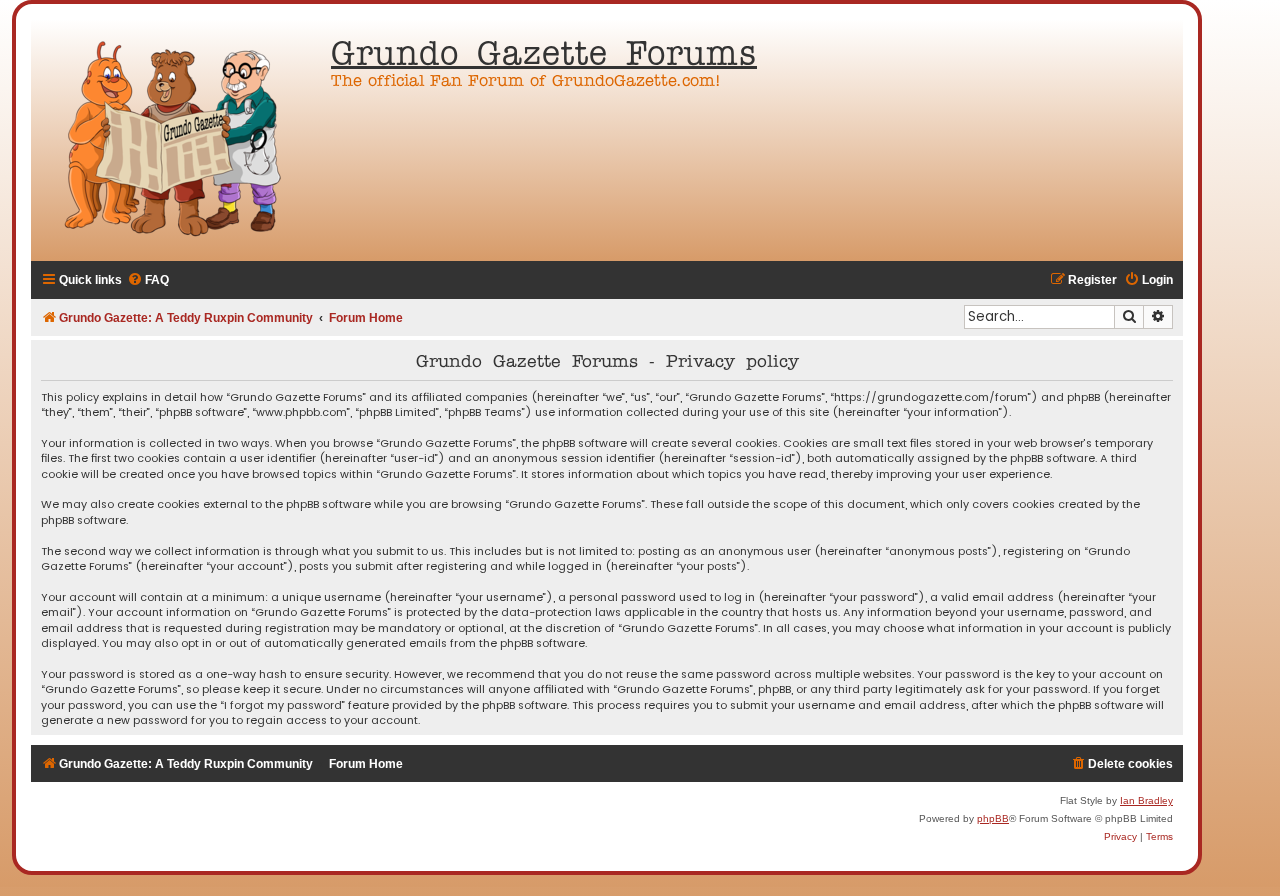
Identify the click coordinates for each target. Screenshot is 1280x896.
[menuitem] (148, 280)
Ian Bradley (1146, 800)
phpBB (993, 818)
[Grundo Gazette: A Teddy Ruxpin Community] (176, 140)
